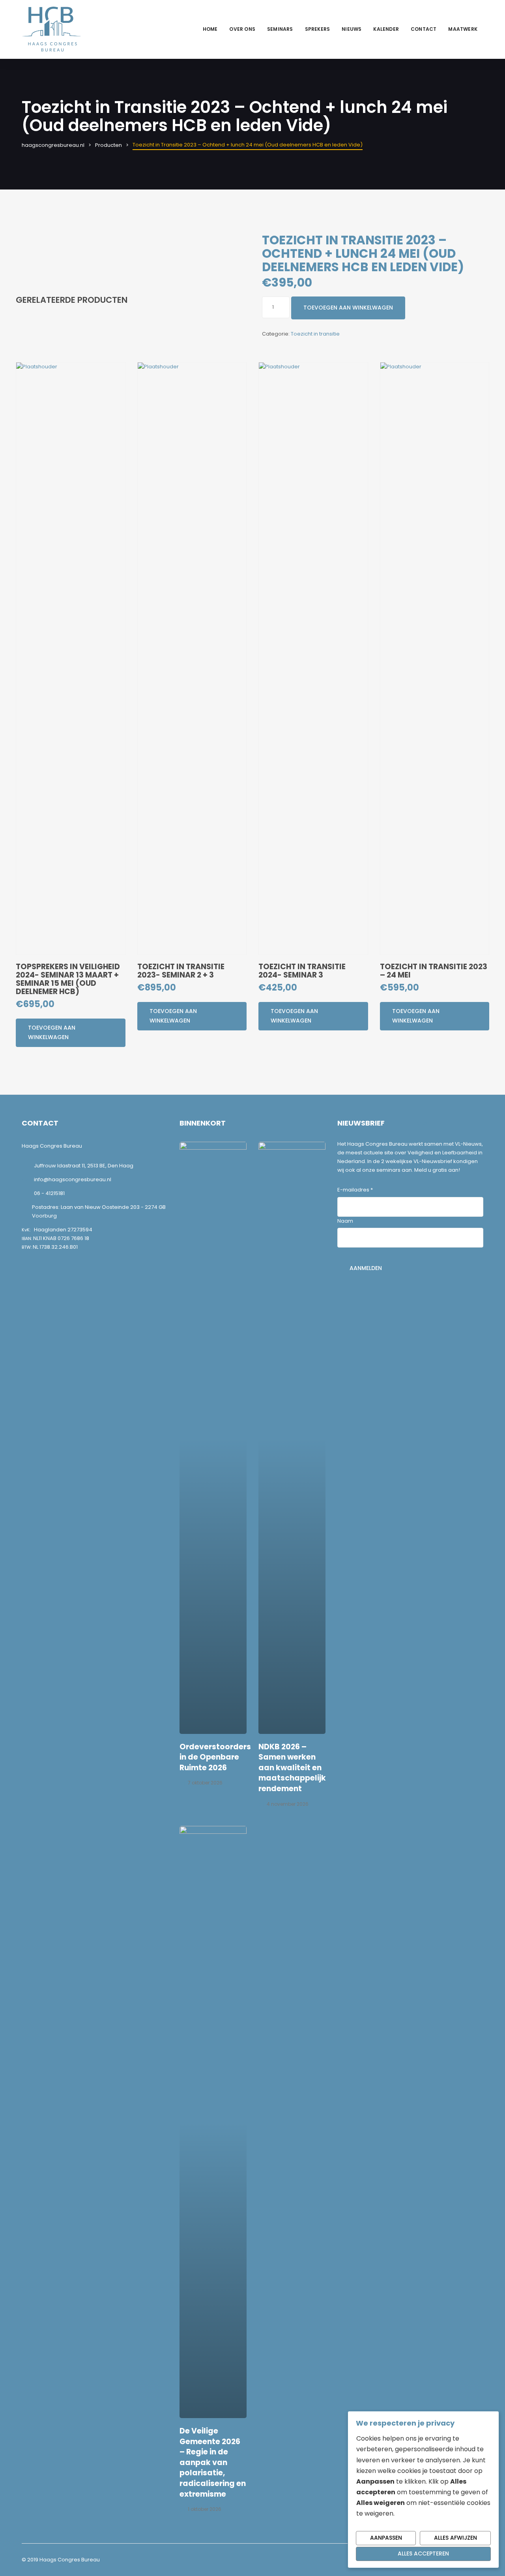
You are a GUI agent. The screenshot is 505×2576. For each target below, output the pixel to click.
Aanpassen (386, 2538)
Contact (424, 29)
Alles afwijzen (455, 2538)
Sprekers (318, 29)
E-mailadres (355, 1190)
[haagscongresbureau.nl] (51, 29)
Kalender (386, 29)
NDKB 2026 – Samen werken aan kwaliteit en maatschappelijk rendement (292, 1768)
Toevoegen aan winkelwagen (348, 308)
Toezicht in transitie (315, 334)
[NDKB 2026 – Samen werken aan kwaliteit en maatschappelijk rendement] (292, 1438)
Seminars (280, 29)
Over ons (242, 29)
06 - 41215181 (49, 1193)
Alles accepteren (423, 2553)
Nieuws (352, 29)
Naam (345, 1221)
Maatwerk (463, 29)
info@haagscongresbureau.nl (73, 1179)
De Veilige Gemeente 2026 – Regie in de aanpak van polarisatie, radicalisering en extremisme (213, 2462)
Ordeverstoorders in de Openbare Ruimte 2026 (215, 1757)
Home (210, 29)
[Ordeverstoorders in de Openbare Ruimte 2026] (213, 1438)
